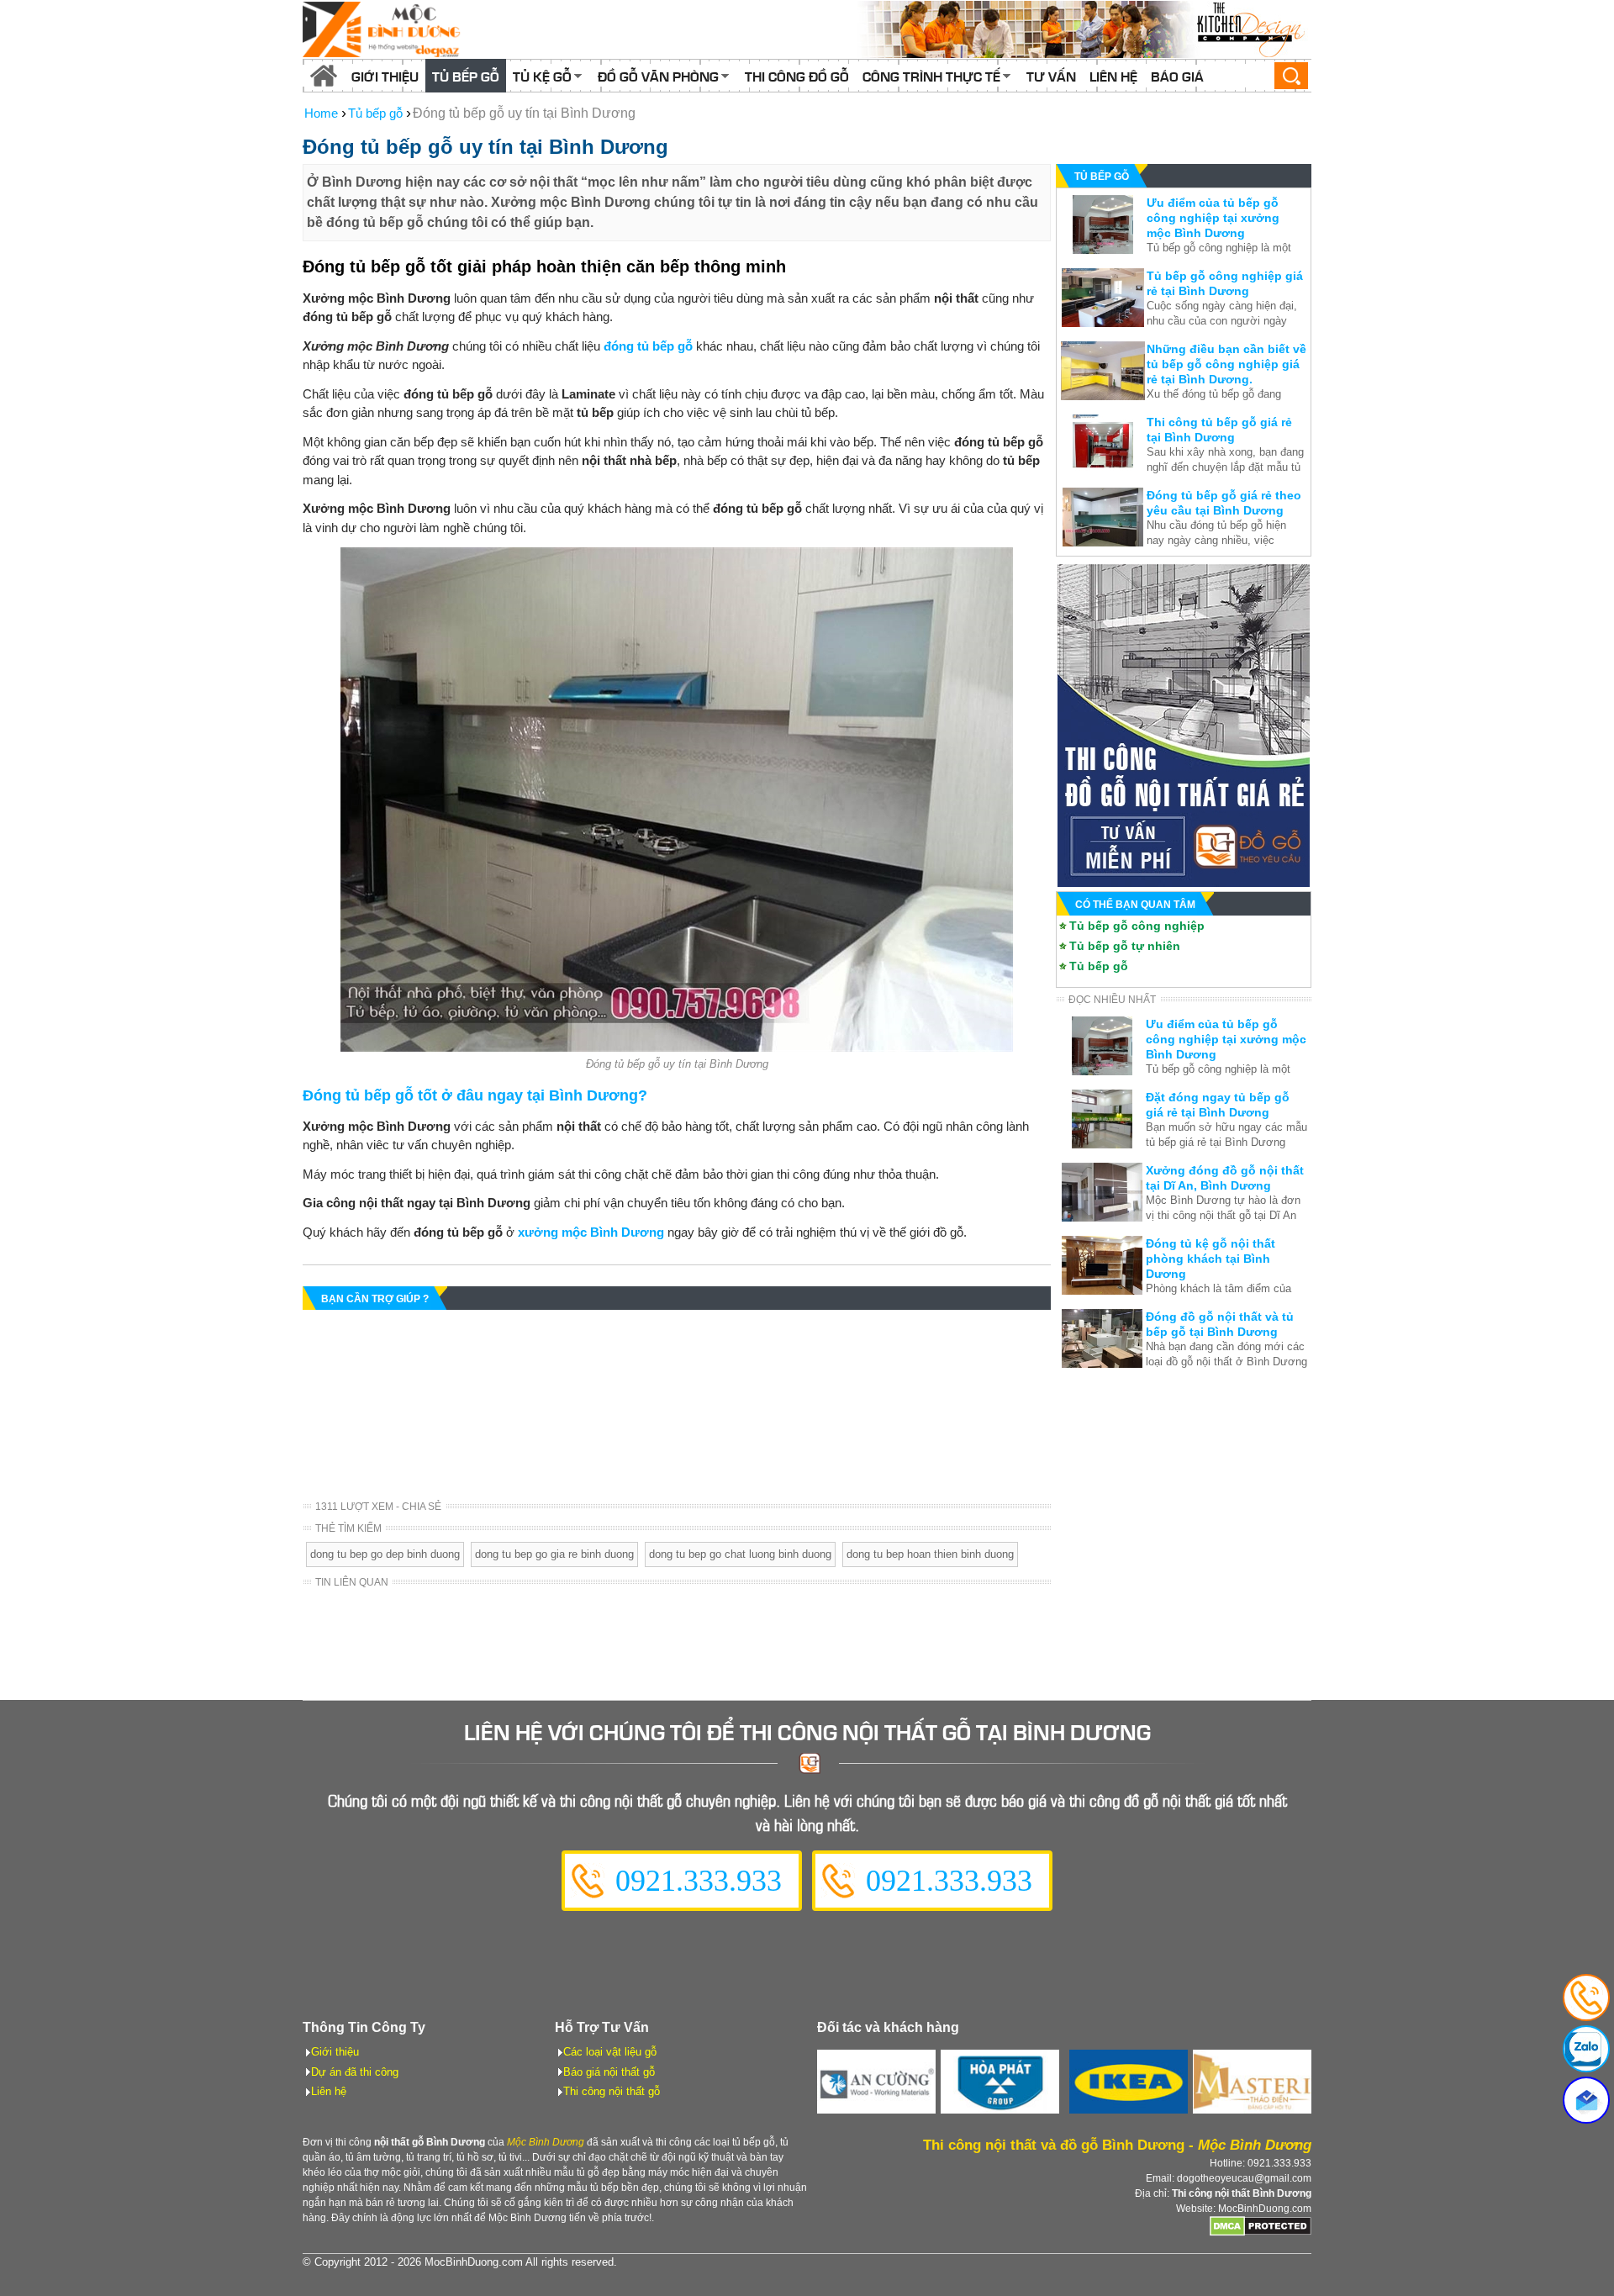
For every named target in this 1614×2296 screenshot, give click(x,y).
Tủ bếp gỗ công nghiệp (1137, 926)
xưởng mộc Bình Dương (591, 1232)
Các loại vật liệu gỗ (610, 2052)
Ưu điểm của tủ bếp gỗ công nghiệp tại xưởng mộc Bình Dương (1213, 218)
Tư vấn (1051, 76)
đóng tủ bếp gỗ (648, 346)
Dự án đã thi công (355, 2072)
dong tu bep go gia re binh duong (554, 1554)
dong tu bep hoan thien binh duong (930, 1554)
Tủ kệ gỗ (542, 76)
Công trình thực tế (931, 76)
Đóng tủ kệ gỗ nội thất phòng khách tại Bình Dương (1210, 1259)
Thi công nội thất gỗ (612, 2091)
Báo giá (1177, 76)
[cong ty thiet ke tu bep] (1084, 29)
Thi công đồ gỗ (797, 76)
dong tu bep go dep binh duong (385, 1554)
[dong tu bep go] (1184, 882)
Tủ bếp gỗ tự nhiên (1125, 946)
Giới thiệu (385, 76)
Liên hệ (1113, 76)
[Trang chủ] (324, 76)
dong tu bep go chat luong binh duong (740, 1554)
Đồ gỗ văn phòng (658, 76)
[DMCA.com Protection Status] (1261, 2233)
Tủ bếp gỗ (466, 76)
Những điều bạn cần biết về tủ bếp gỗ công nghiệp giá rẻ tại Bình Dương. (1226, 364)
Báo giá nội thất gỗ (609, 2072)
